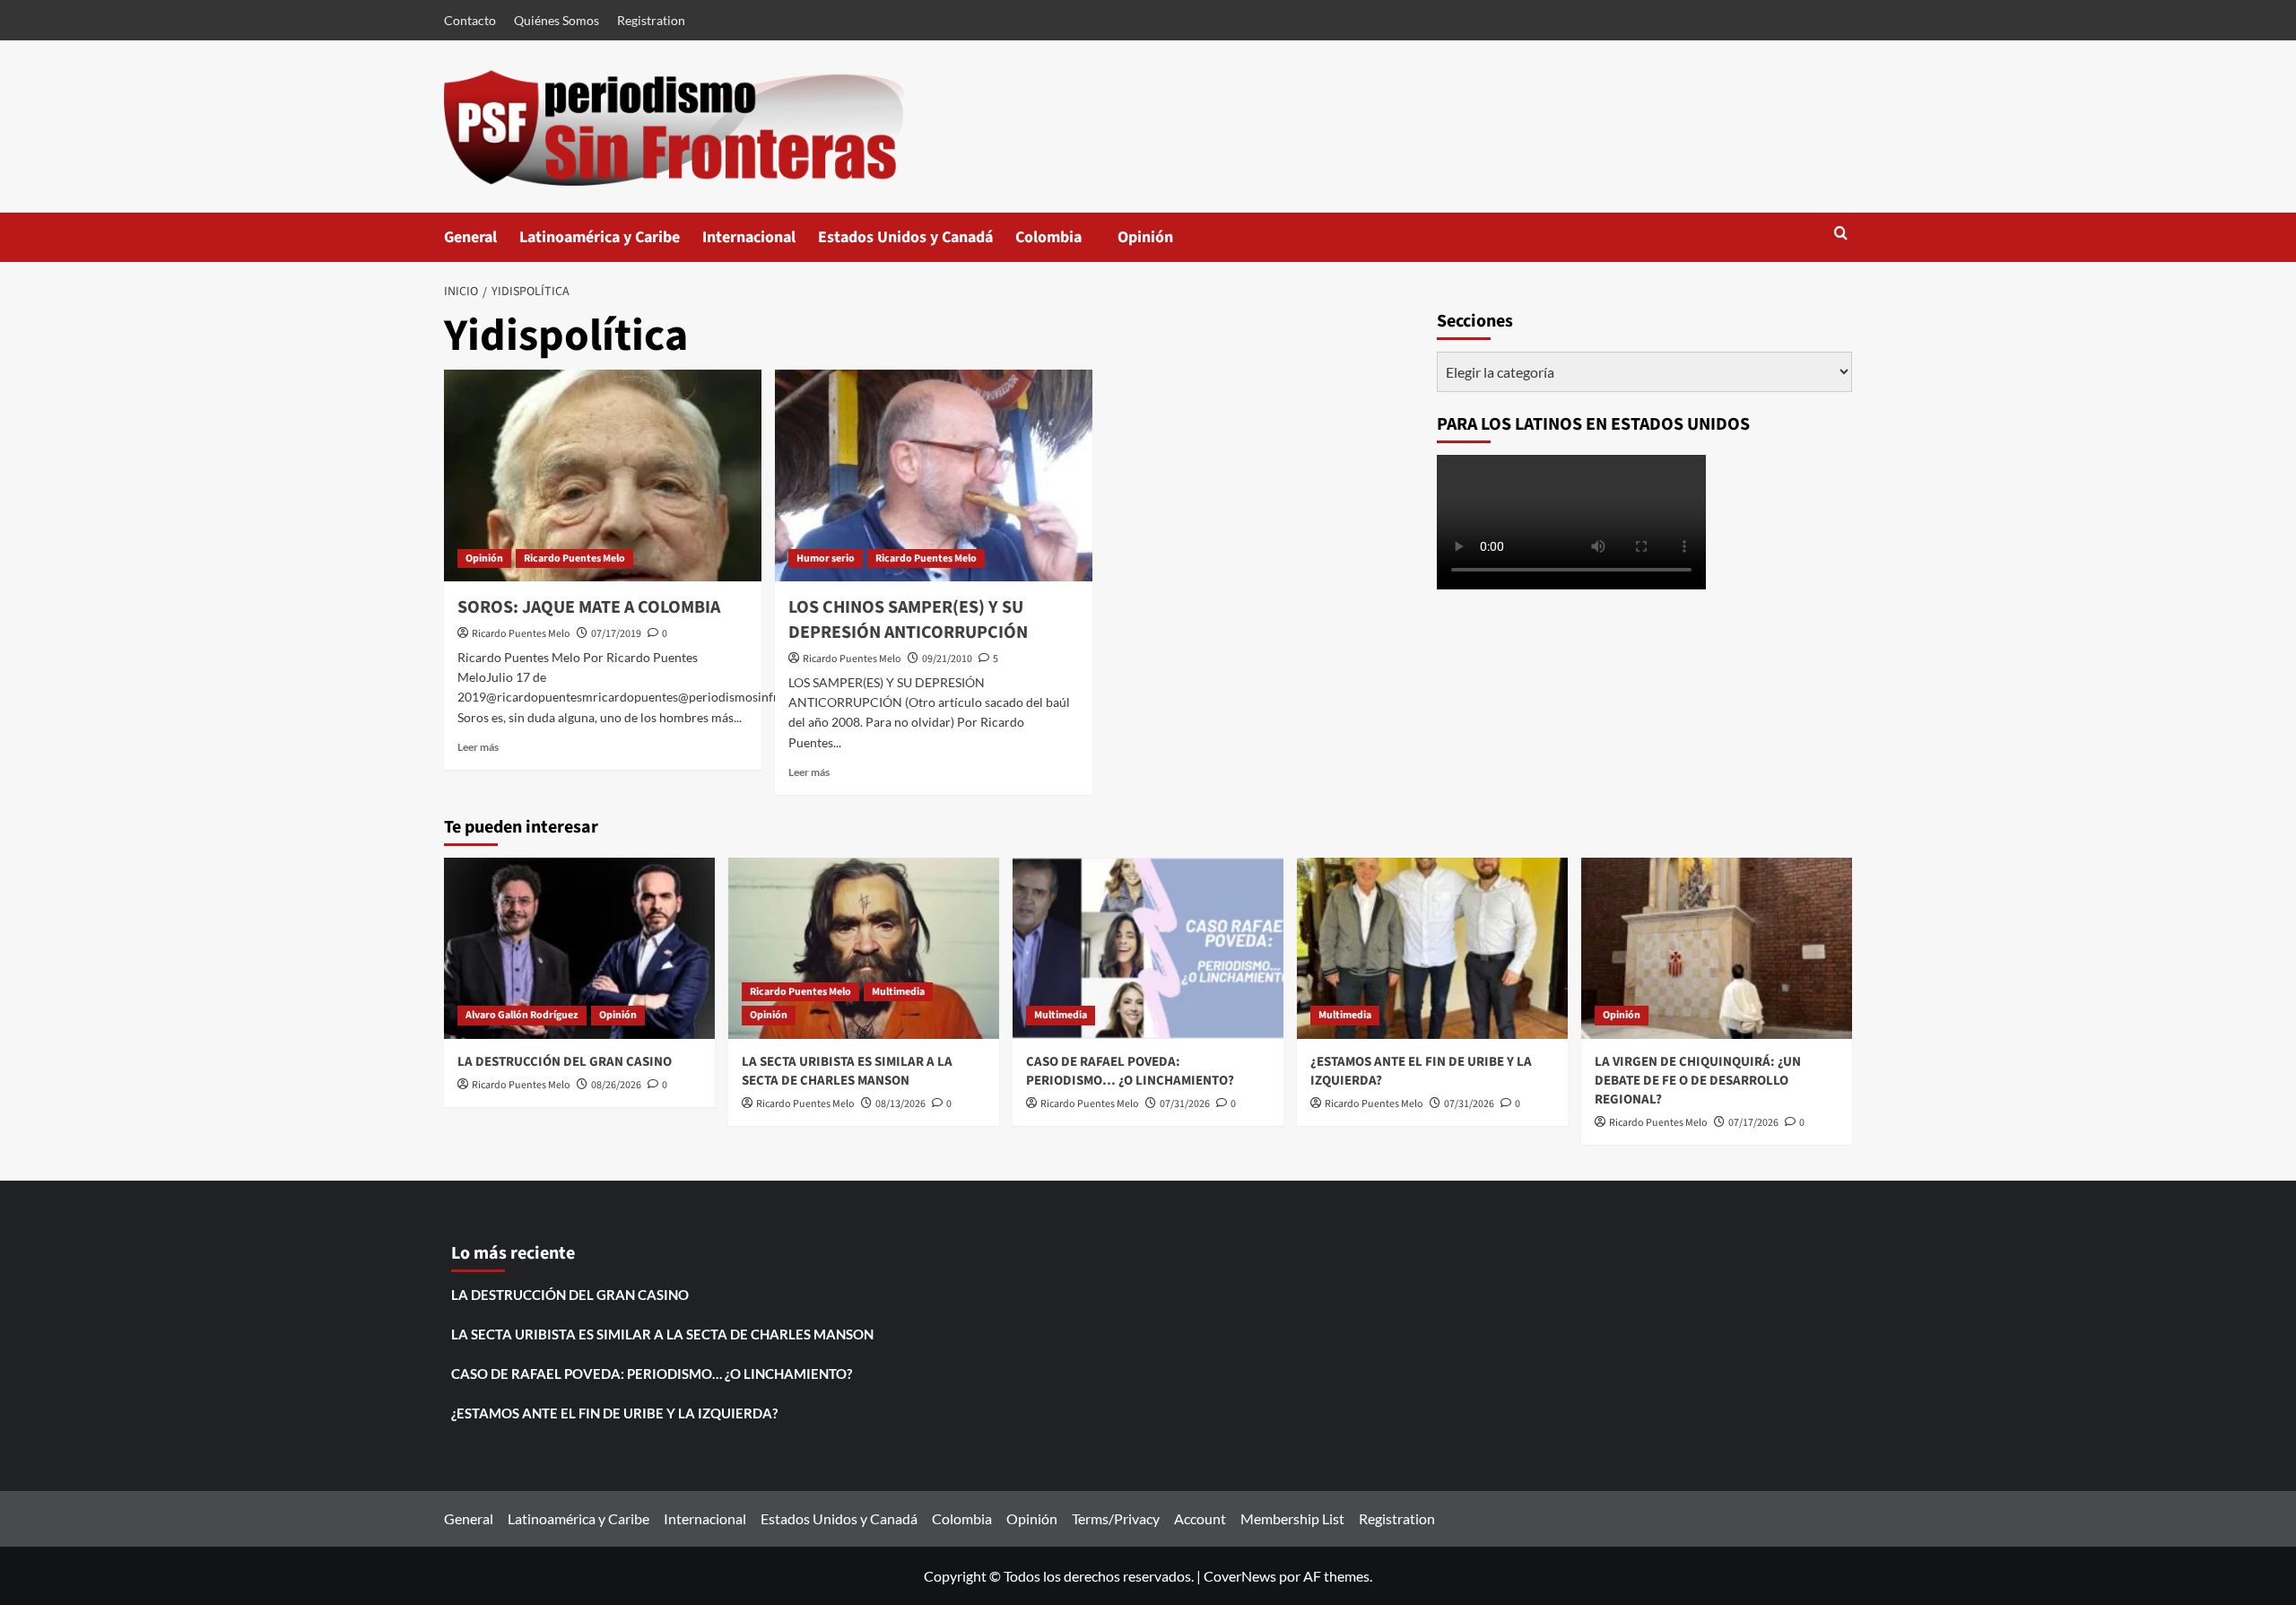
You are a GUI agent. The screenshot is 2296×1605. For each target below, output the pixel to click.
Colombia (1066, 244)
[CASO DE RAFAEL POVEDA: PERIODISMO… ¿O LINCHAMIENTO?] (1148, 948)
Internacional (749, 237)
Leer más (478, 747)
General (470, 237)
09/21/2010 (947, 659)
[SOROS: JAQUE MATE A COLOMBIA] (603, 475)
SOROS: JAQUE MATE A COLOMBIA (589, 607)
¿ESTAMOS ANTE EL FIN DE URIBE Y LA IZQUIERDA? (614, 1413)
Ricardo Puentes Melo (574, 558)
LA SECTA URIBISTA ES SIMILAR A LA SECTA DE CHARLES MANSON (847, 1071)
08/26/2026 (616, 1085)
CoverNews (1240, 1576)
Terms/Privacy (1116, 1518)
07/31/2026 (1185, 1104)
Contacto (470, 20)
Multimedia (898, 992)
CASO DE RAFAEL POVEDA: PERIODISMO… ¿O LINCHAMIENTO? (1130, 1071)
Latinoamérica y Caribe (600, 237)
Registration (651, 20)
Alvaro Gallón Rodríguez (522, 1015)
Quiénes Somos (557, 20)
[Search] (1841, 235)
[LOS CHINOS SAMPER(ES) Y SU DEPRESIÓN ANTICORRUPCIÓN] (934, 475)
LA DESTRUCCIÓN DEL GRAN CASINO (565, 1062)
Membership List (1292, 1518)
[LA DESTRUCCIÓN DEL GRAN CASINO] (579, 948)
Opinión (1163, 244)
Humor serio (826, 558)
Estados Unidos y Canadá (905, 237)
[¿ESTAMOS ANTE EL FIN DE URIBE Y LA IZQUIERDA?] (1432, 948)
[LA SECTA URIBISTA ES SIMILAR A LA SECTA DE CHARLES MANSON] (864, 948)
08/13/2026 (900, 1104)
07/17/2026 (1753, 1123)
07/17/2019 (616, 634)
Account (1200, 1518)
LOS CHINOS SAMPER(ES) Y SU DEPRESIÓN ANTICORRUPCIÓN (908, 620)
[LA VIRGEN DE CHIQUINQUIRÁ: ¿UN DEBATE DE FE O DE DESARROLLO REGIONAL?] (1717, 948)
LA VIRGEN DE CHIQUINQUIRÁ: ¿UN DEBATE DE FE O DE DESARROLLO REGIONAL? (1698, 1081)
